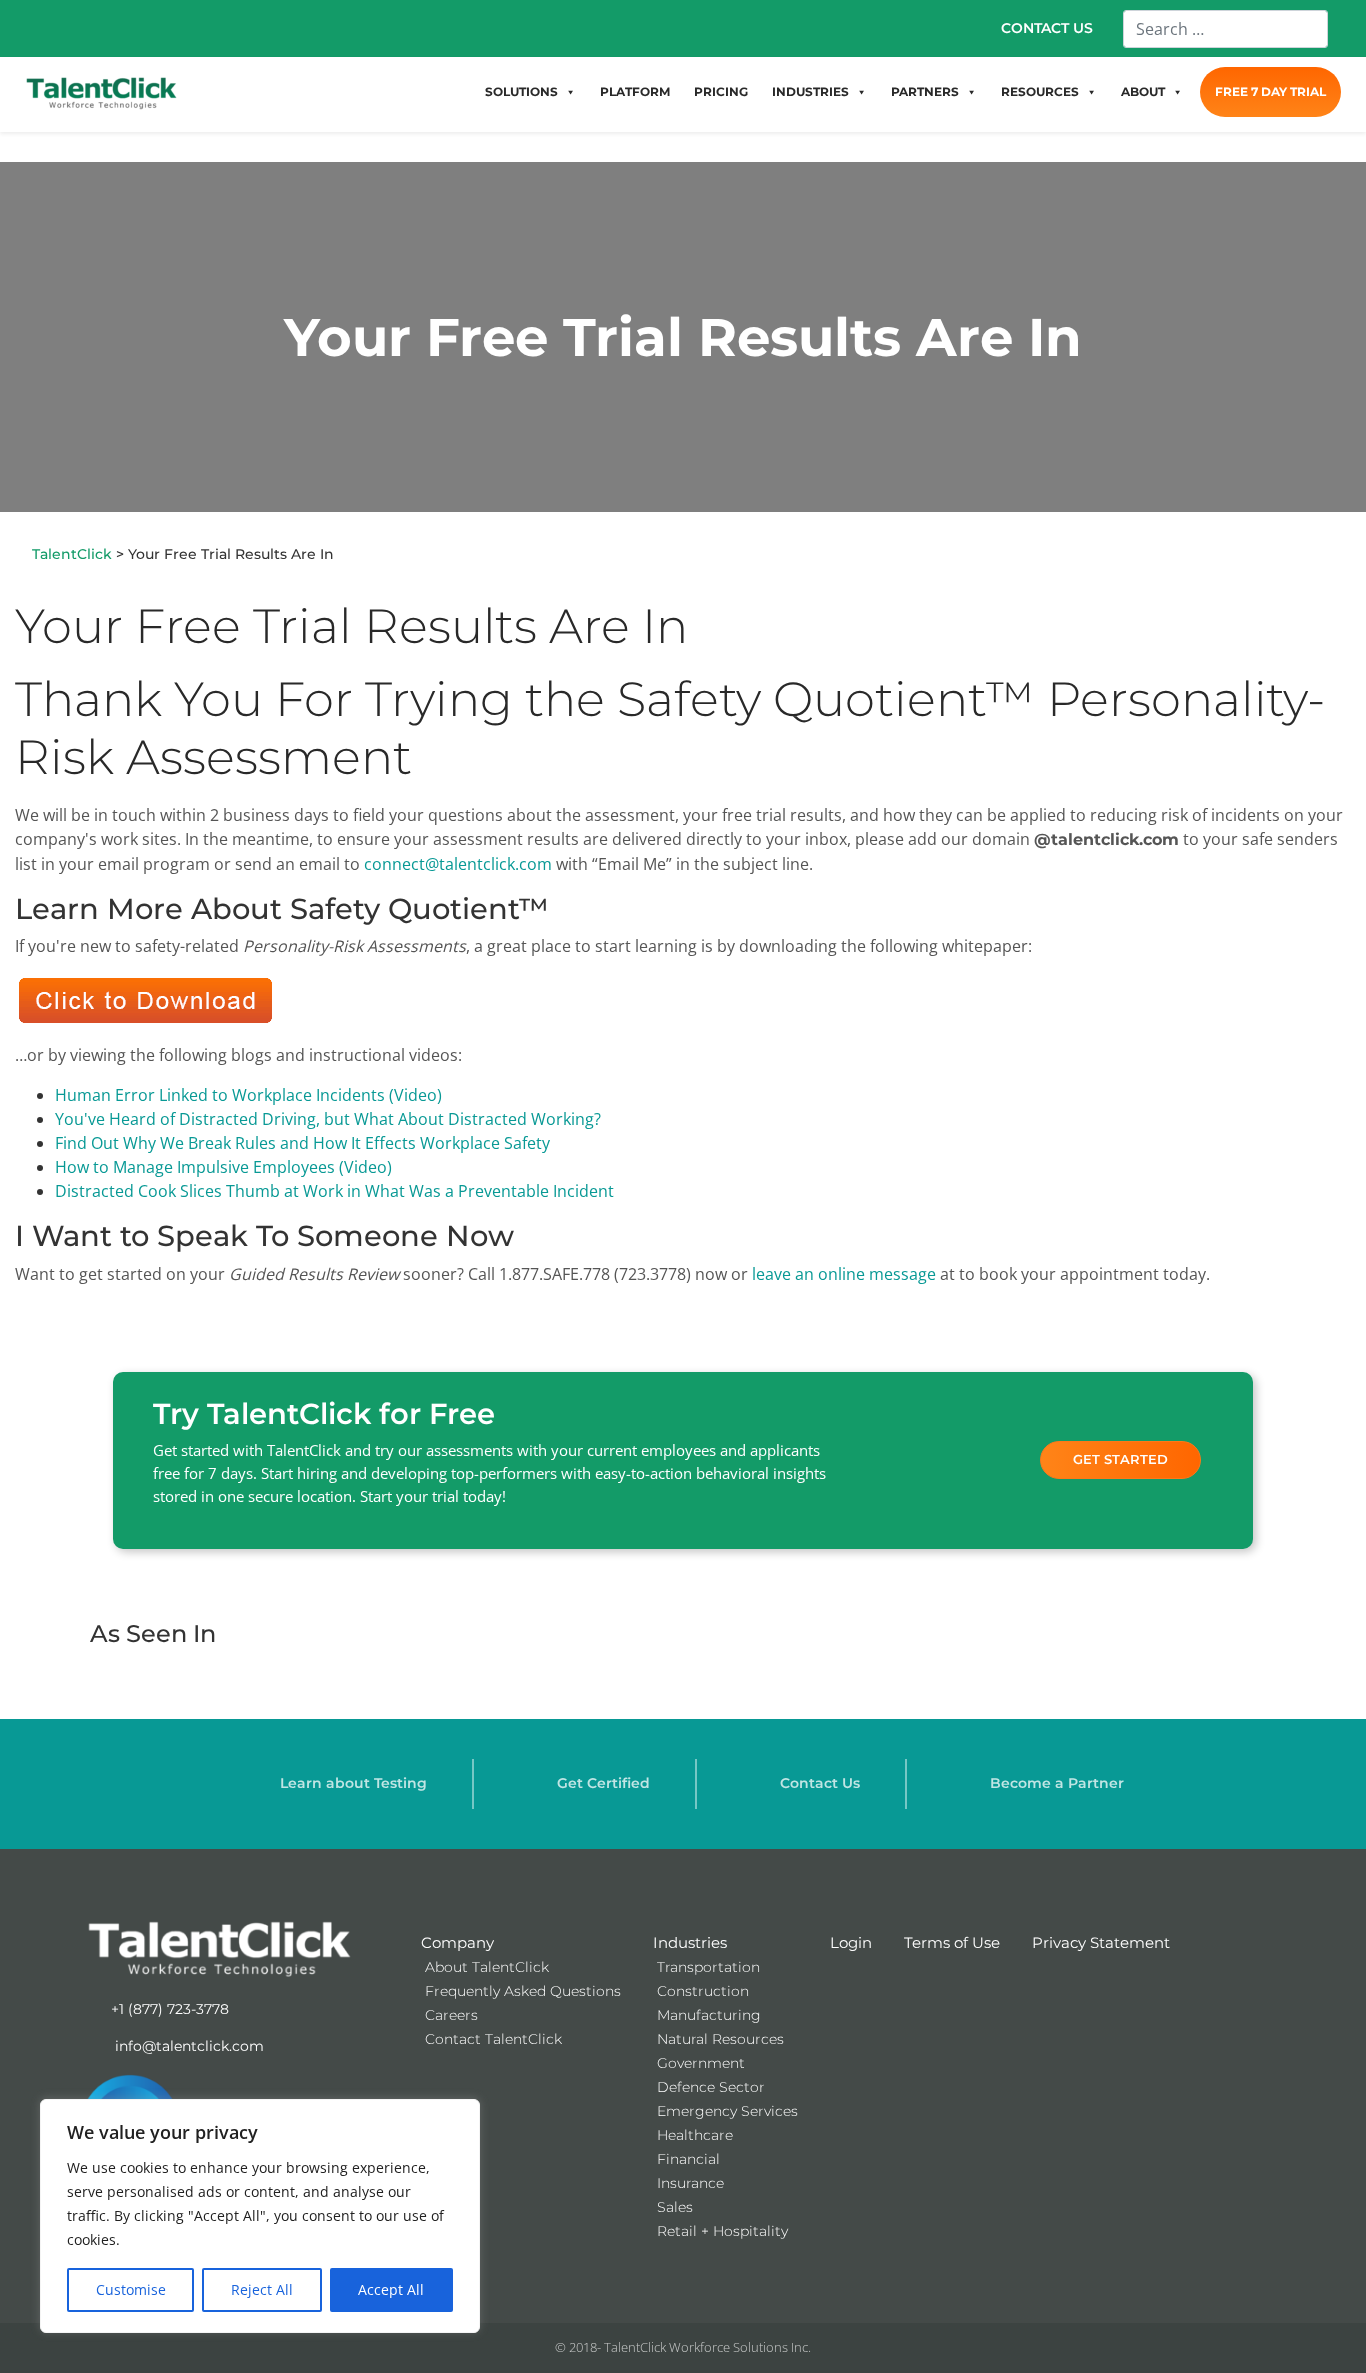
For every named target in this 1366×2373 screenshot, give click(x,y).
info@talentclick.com (187, 2046)
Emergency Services (727, 2111)
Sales (675, 2207)
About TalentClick (487, 1967)
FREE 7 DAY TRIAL (1270, 91)
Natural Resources (720, 2039)
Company (457, 1942)
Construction (703, 1991)
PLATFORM (635, 91)
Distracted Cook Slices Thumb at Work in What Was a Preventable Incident (334, 1191)
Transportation (708, 1967)
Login (851, 1942)
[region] (260, 2216)
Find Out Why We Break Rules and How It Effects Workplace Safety (302, 1143)
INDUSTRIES (810, 91)
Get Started (1120, 1459)
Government (701, 2063)
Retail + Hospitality (722, 2231)
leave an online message (844, 1274)
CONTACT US (1047, 28)
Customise (131, 2289)
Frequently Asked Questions (523, 1991)
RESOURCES (1040, 91)
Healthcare (695, 2135)
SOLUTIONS (521, 91)
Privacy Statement (1101, 1942)
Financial (688, 2159)
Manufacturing (709, 2015)
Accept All (391, 2289)
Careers (451, 2015)
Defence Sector (711, 2087)
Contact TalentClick (493, 2039)
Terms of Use (952, 1942)
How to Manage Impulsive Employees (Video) (223, 1167)
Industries (690, 1942)
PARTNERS (925, 91)
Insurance (690, 2183)
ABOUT (1143, 91)
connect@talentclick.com (458, 864)
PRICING (721, 91)
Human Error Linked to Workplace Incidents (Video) (248, 1095)
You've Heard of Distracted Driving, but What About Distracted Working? (328, 1119)
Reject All (262, 2289)
